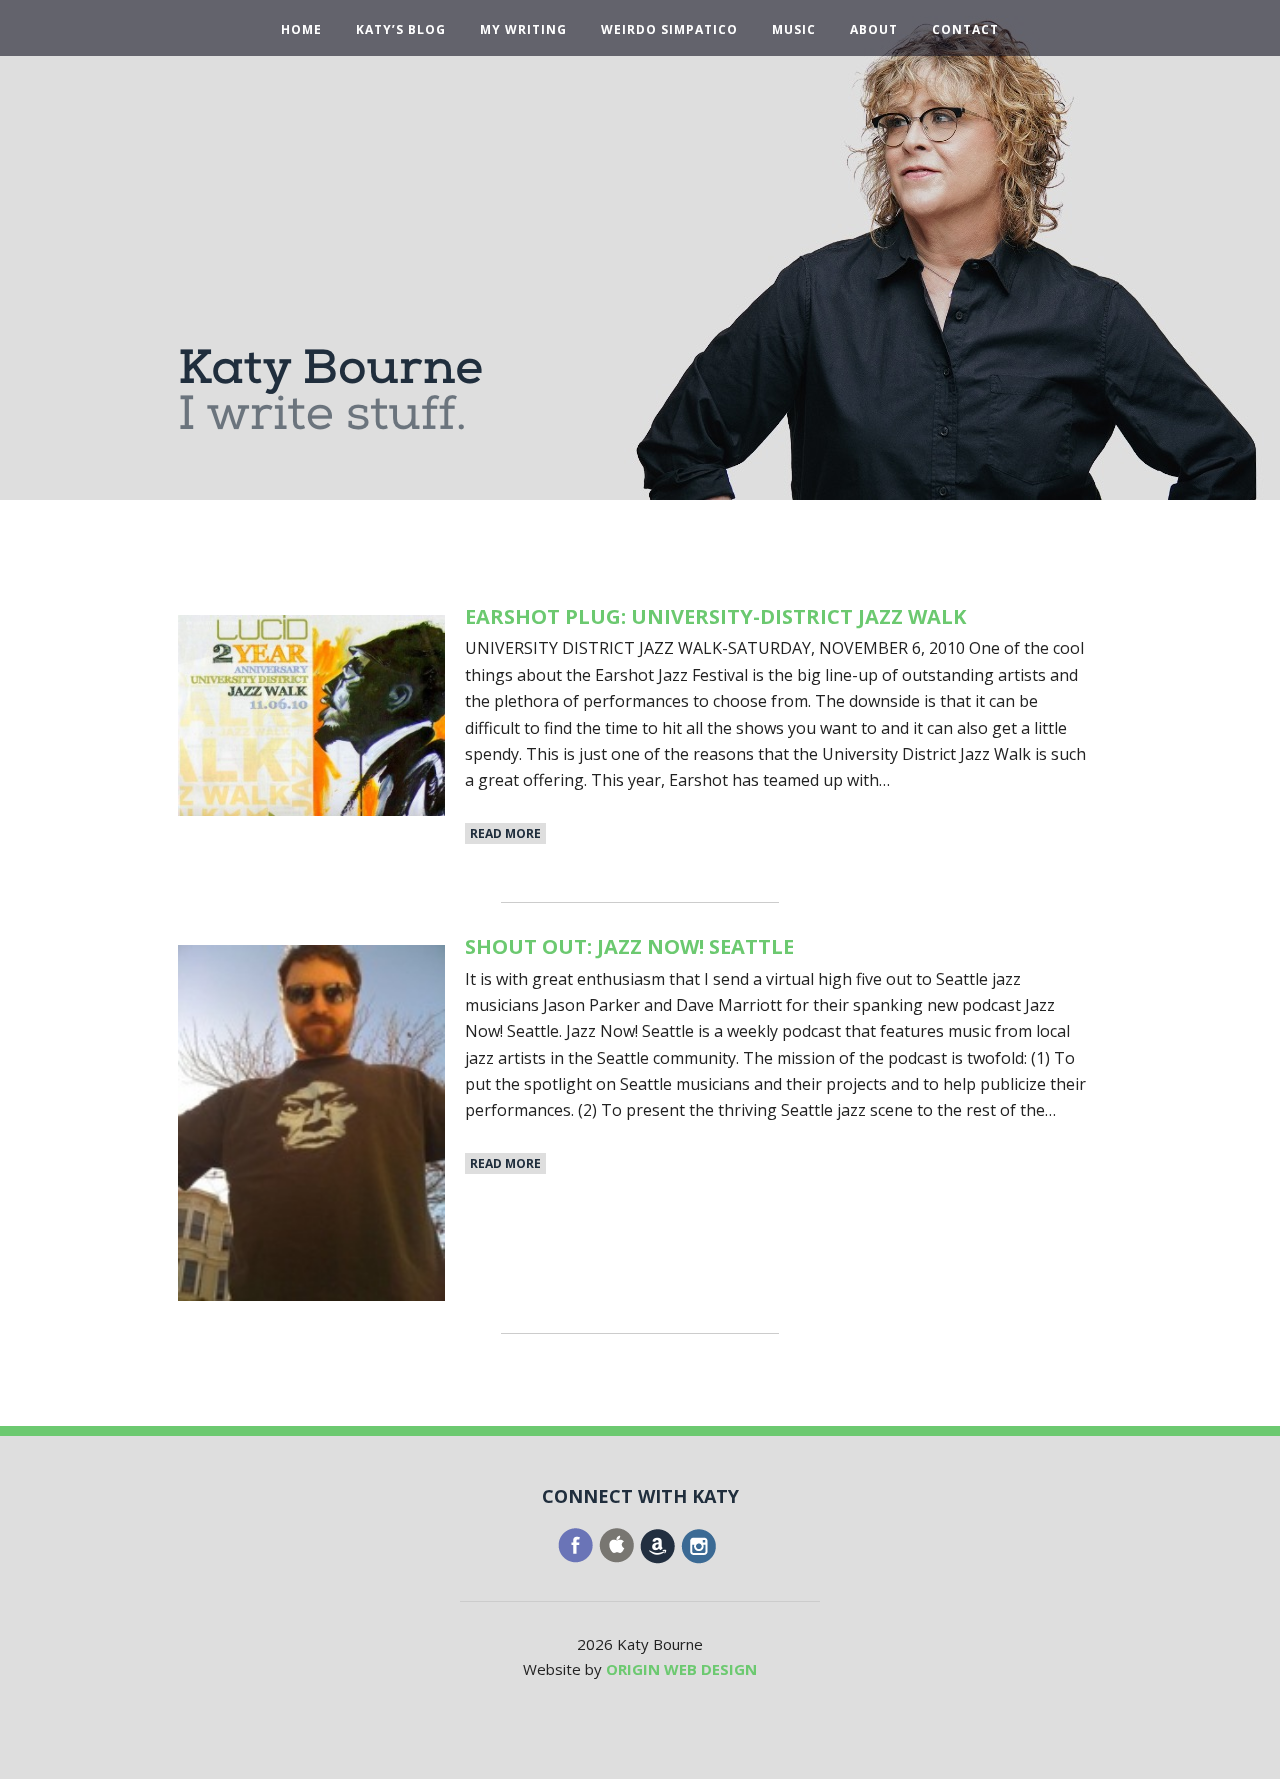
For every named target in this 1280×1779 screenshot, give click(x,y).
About (874, 30)
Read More (505, 833)
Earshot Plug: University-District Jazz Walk (715, 616)
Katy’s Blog (401, 30)
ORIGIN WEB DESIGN (681, 1669)
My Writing (523, 30)
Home (301, 30)
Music (794, 30)
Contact (965, 30)
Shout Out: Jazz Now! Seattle (629, 946)
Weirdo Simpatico (669, 30)
